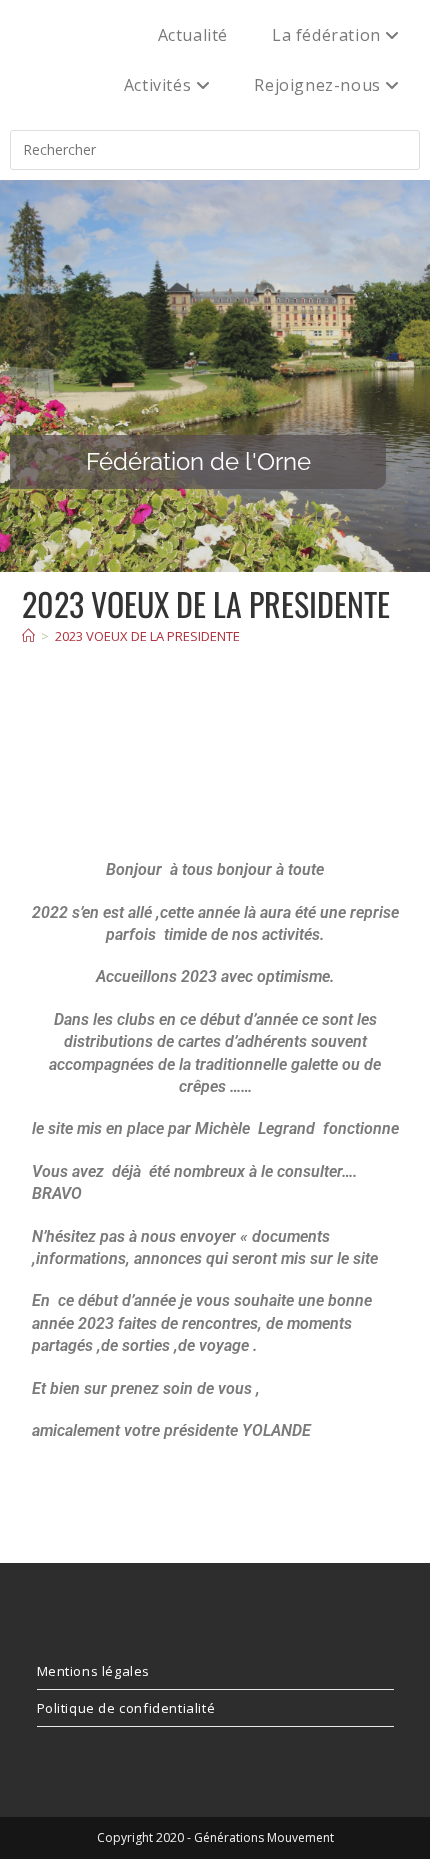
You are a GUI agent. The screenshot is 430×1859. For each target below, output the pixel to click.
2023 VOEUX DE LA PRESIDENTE (147, 636)
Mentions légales (94, 1671)
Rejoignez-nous (319, 85)
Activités (160, 85)
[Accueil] (28, 636)
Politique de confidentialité (126, 1708)
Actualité (193, 35)
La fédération (328, 35)
